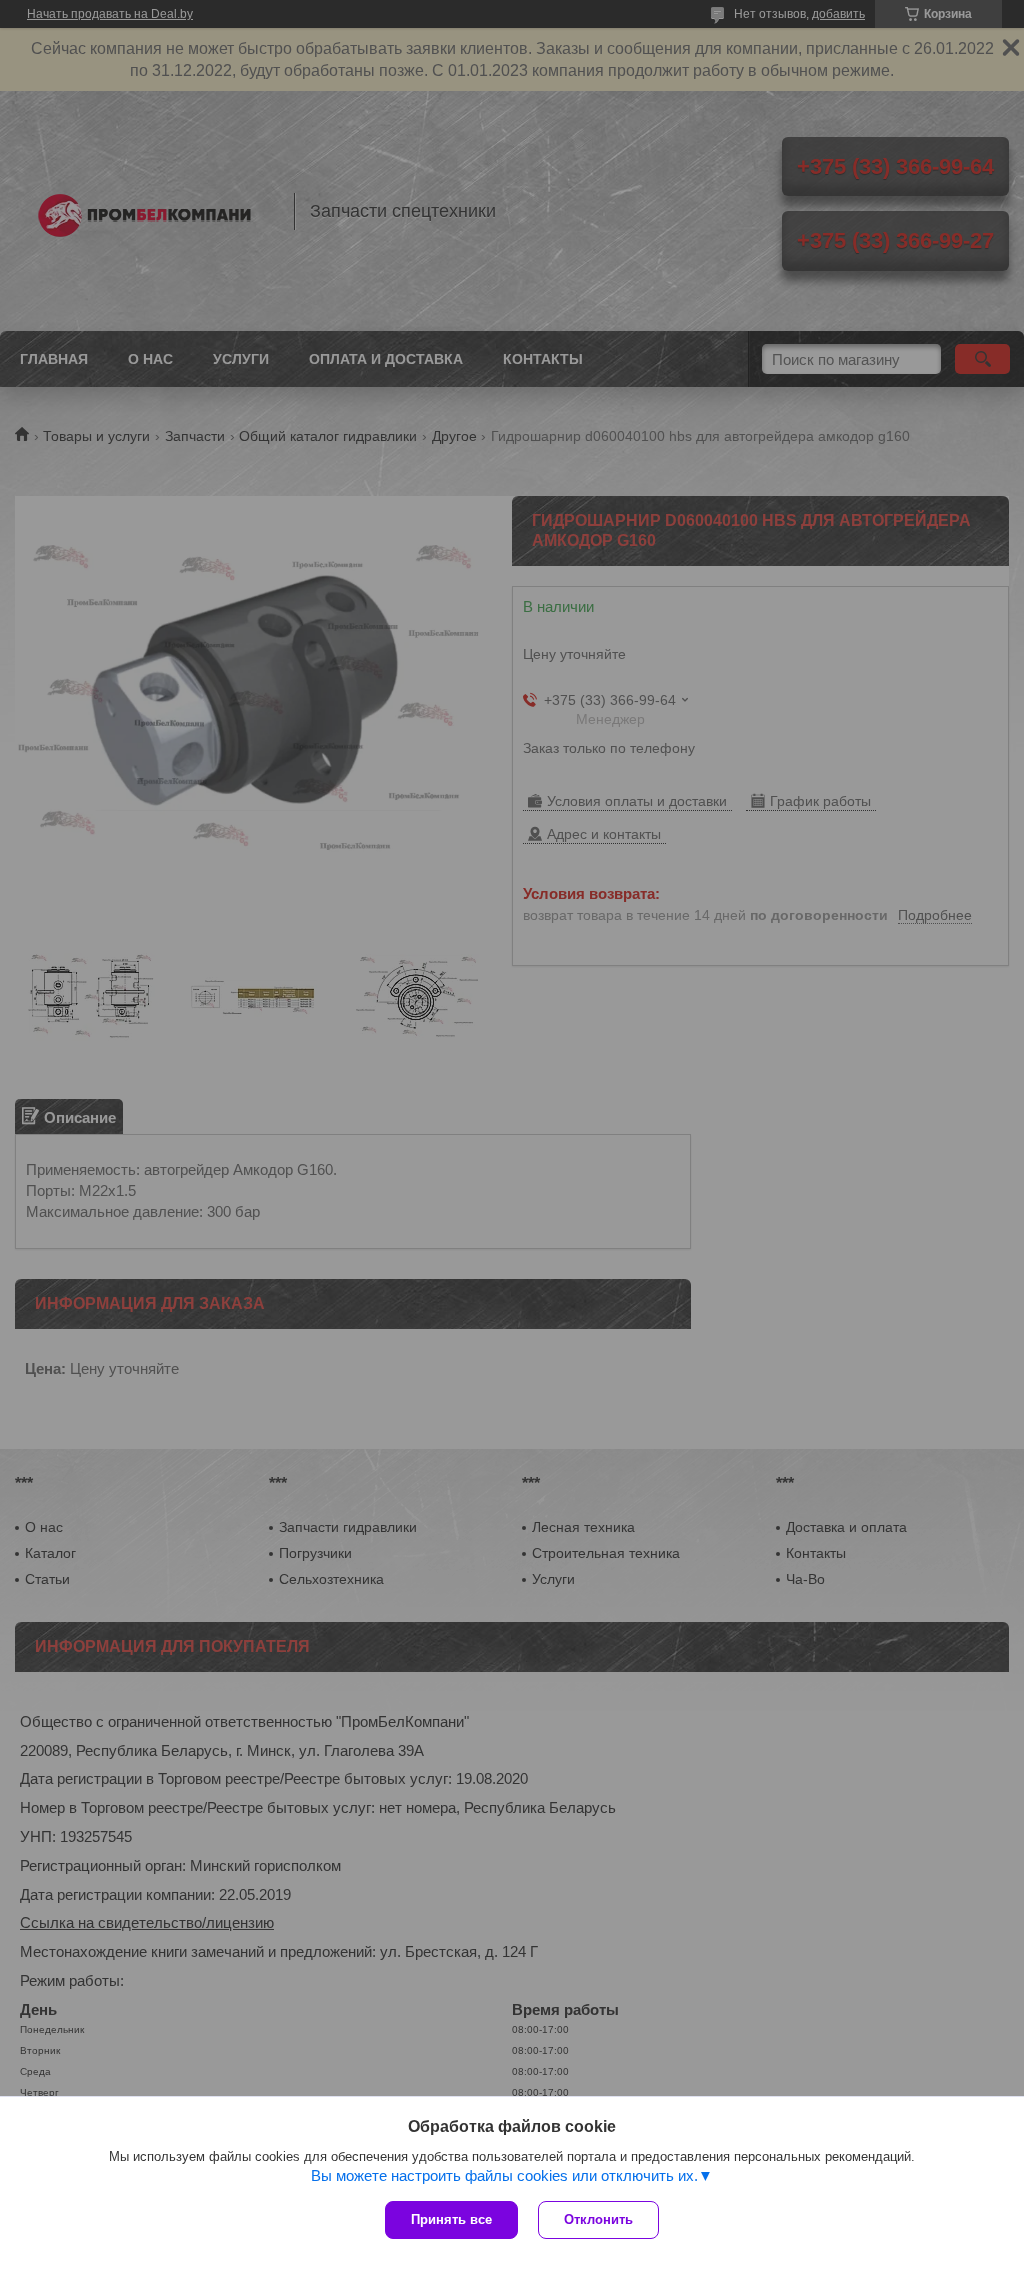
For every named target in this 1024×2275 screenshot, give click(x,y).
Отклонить (598, 2219)
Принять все (451, 2219)
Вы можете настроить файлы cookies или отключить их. (504, 2175)
